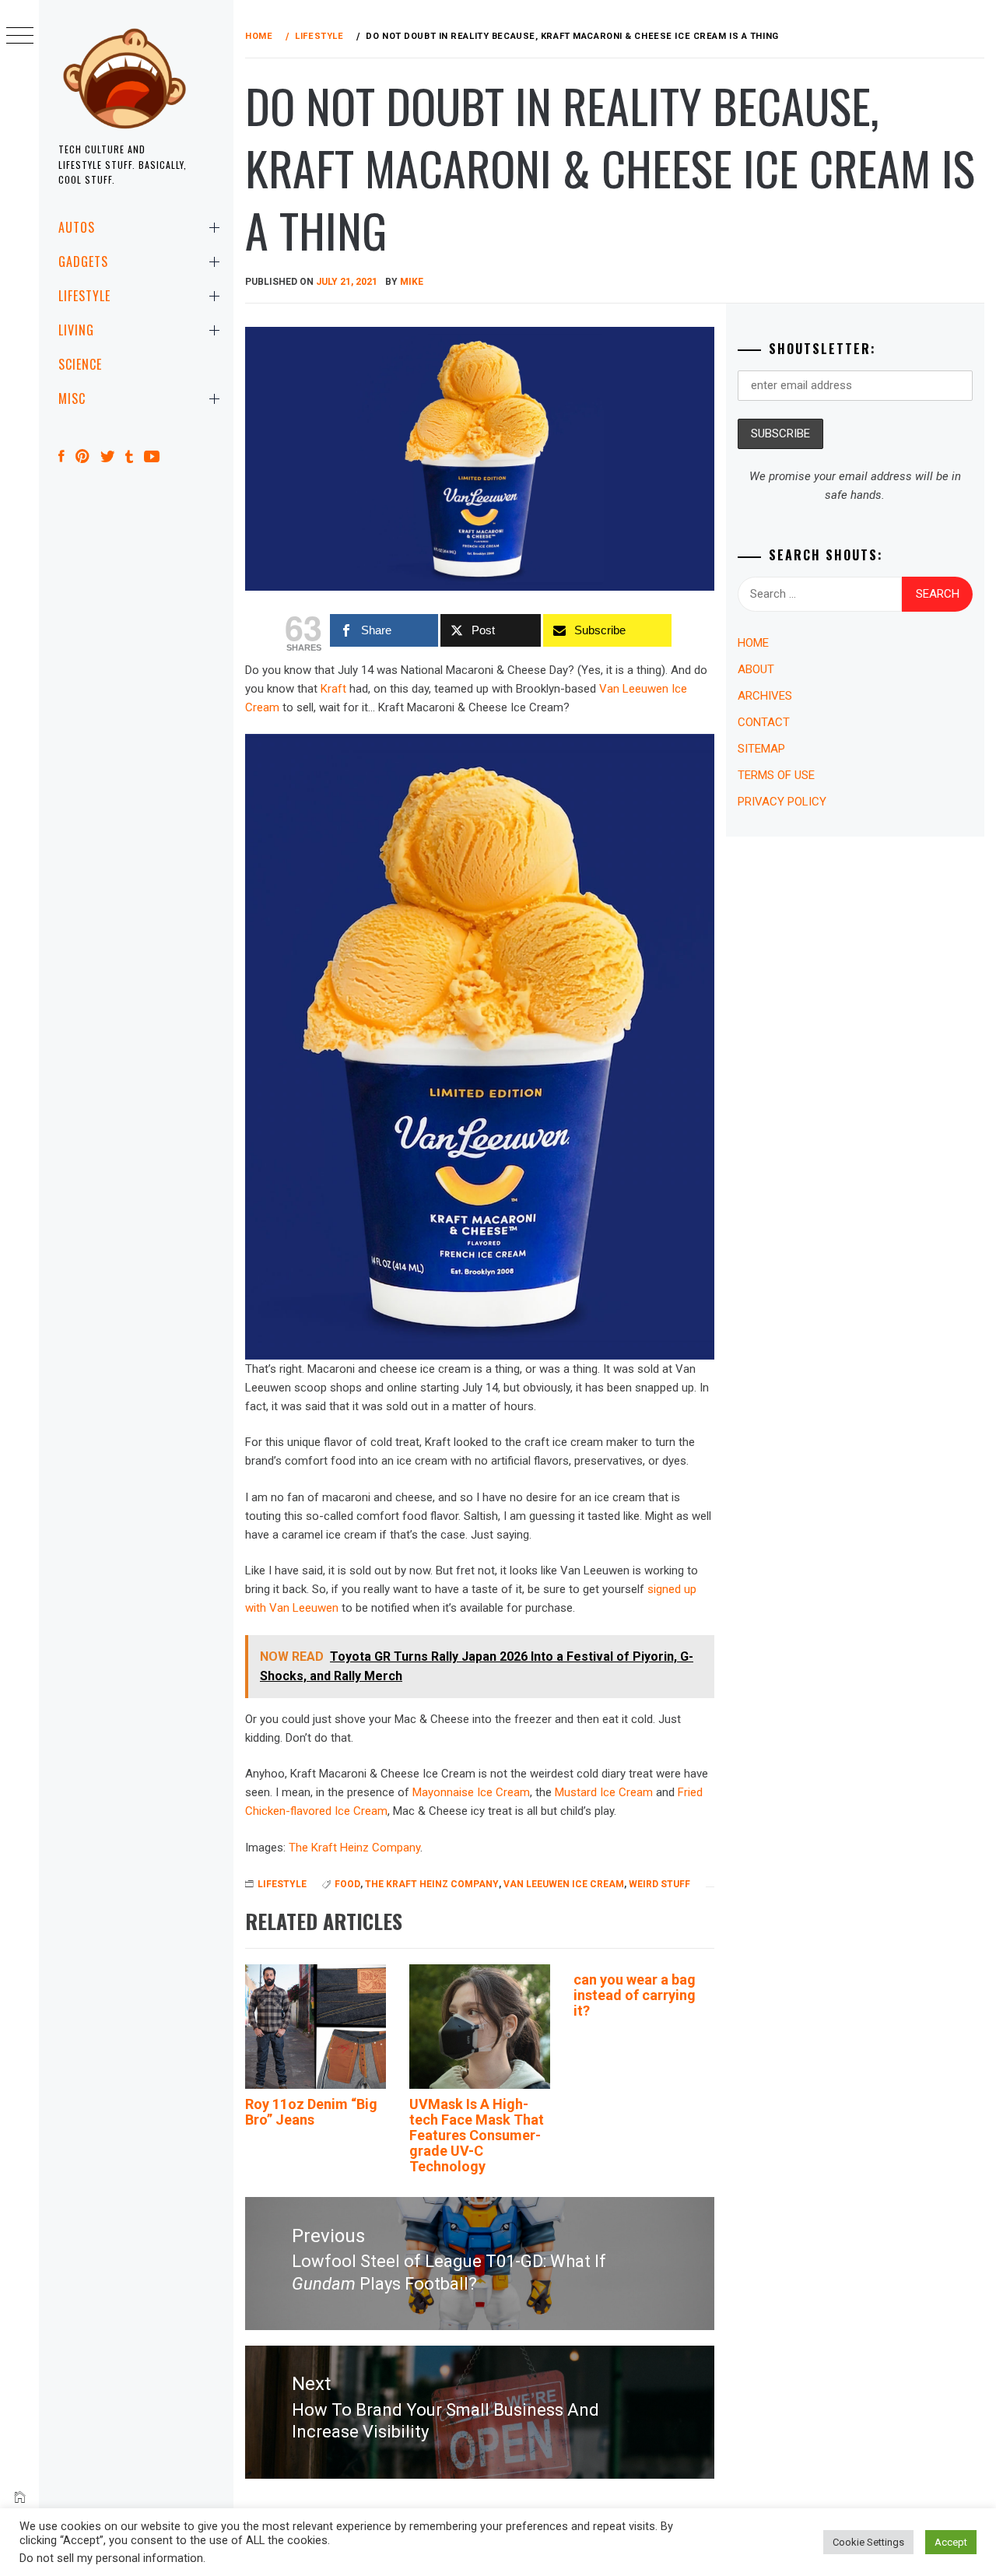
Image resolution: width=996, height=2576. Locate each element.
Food (347, 1884)
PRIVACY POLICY (782, 802)
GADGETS (83, 261)
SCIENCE (80, 364)
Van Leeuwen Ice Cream (564, 1884)
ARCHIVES (765, 696)
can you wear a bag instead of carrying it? (635, 1995)
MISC (72, 398)
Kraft (333, 689)
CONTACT (764, 722)
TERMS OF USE (776, 775)
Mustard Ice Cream (604, 1792)
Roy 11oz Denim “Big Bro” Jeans (311, 2112)
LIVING (76, 330)
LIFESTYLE (84, 296)
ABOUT (756, 669)
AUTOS (77, 227)
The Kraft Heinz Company (354, 1848)
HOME (753, 643)
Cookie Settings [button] (868, 2542)
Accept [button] (951, 2542)
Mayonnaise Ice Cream (471, 1792)
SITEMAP (761, 749)
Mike (412, 282)
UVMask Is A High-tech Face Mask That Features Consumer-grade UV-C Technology (477, 2135)
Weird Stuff (659, 1884)
